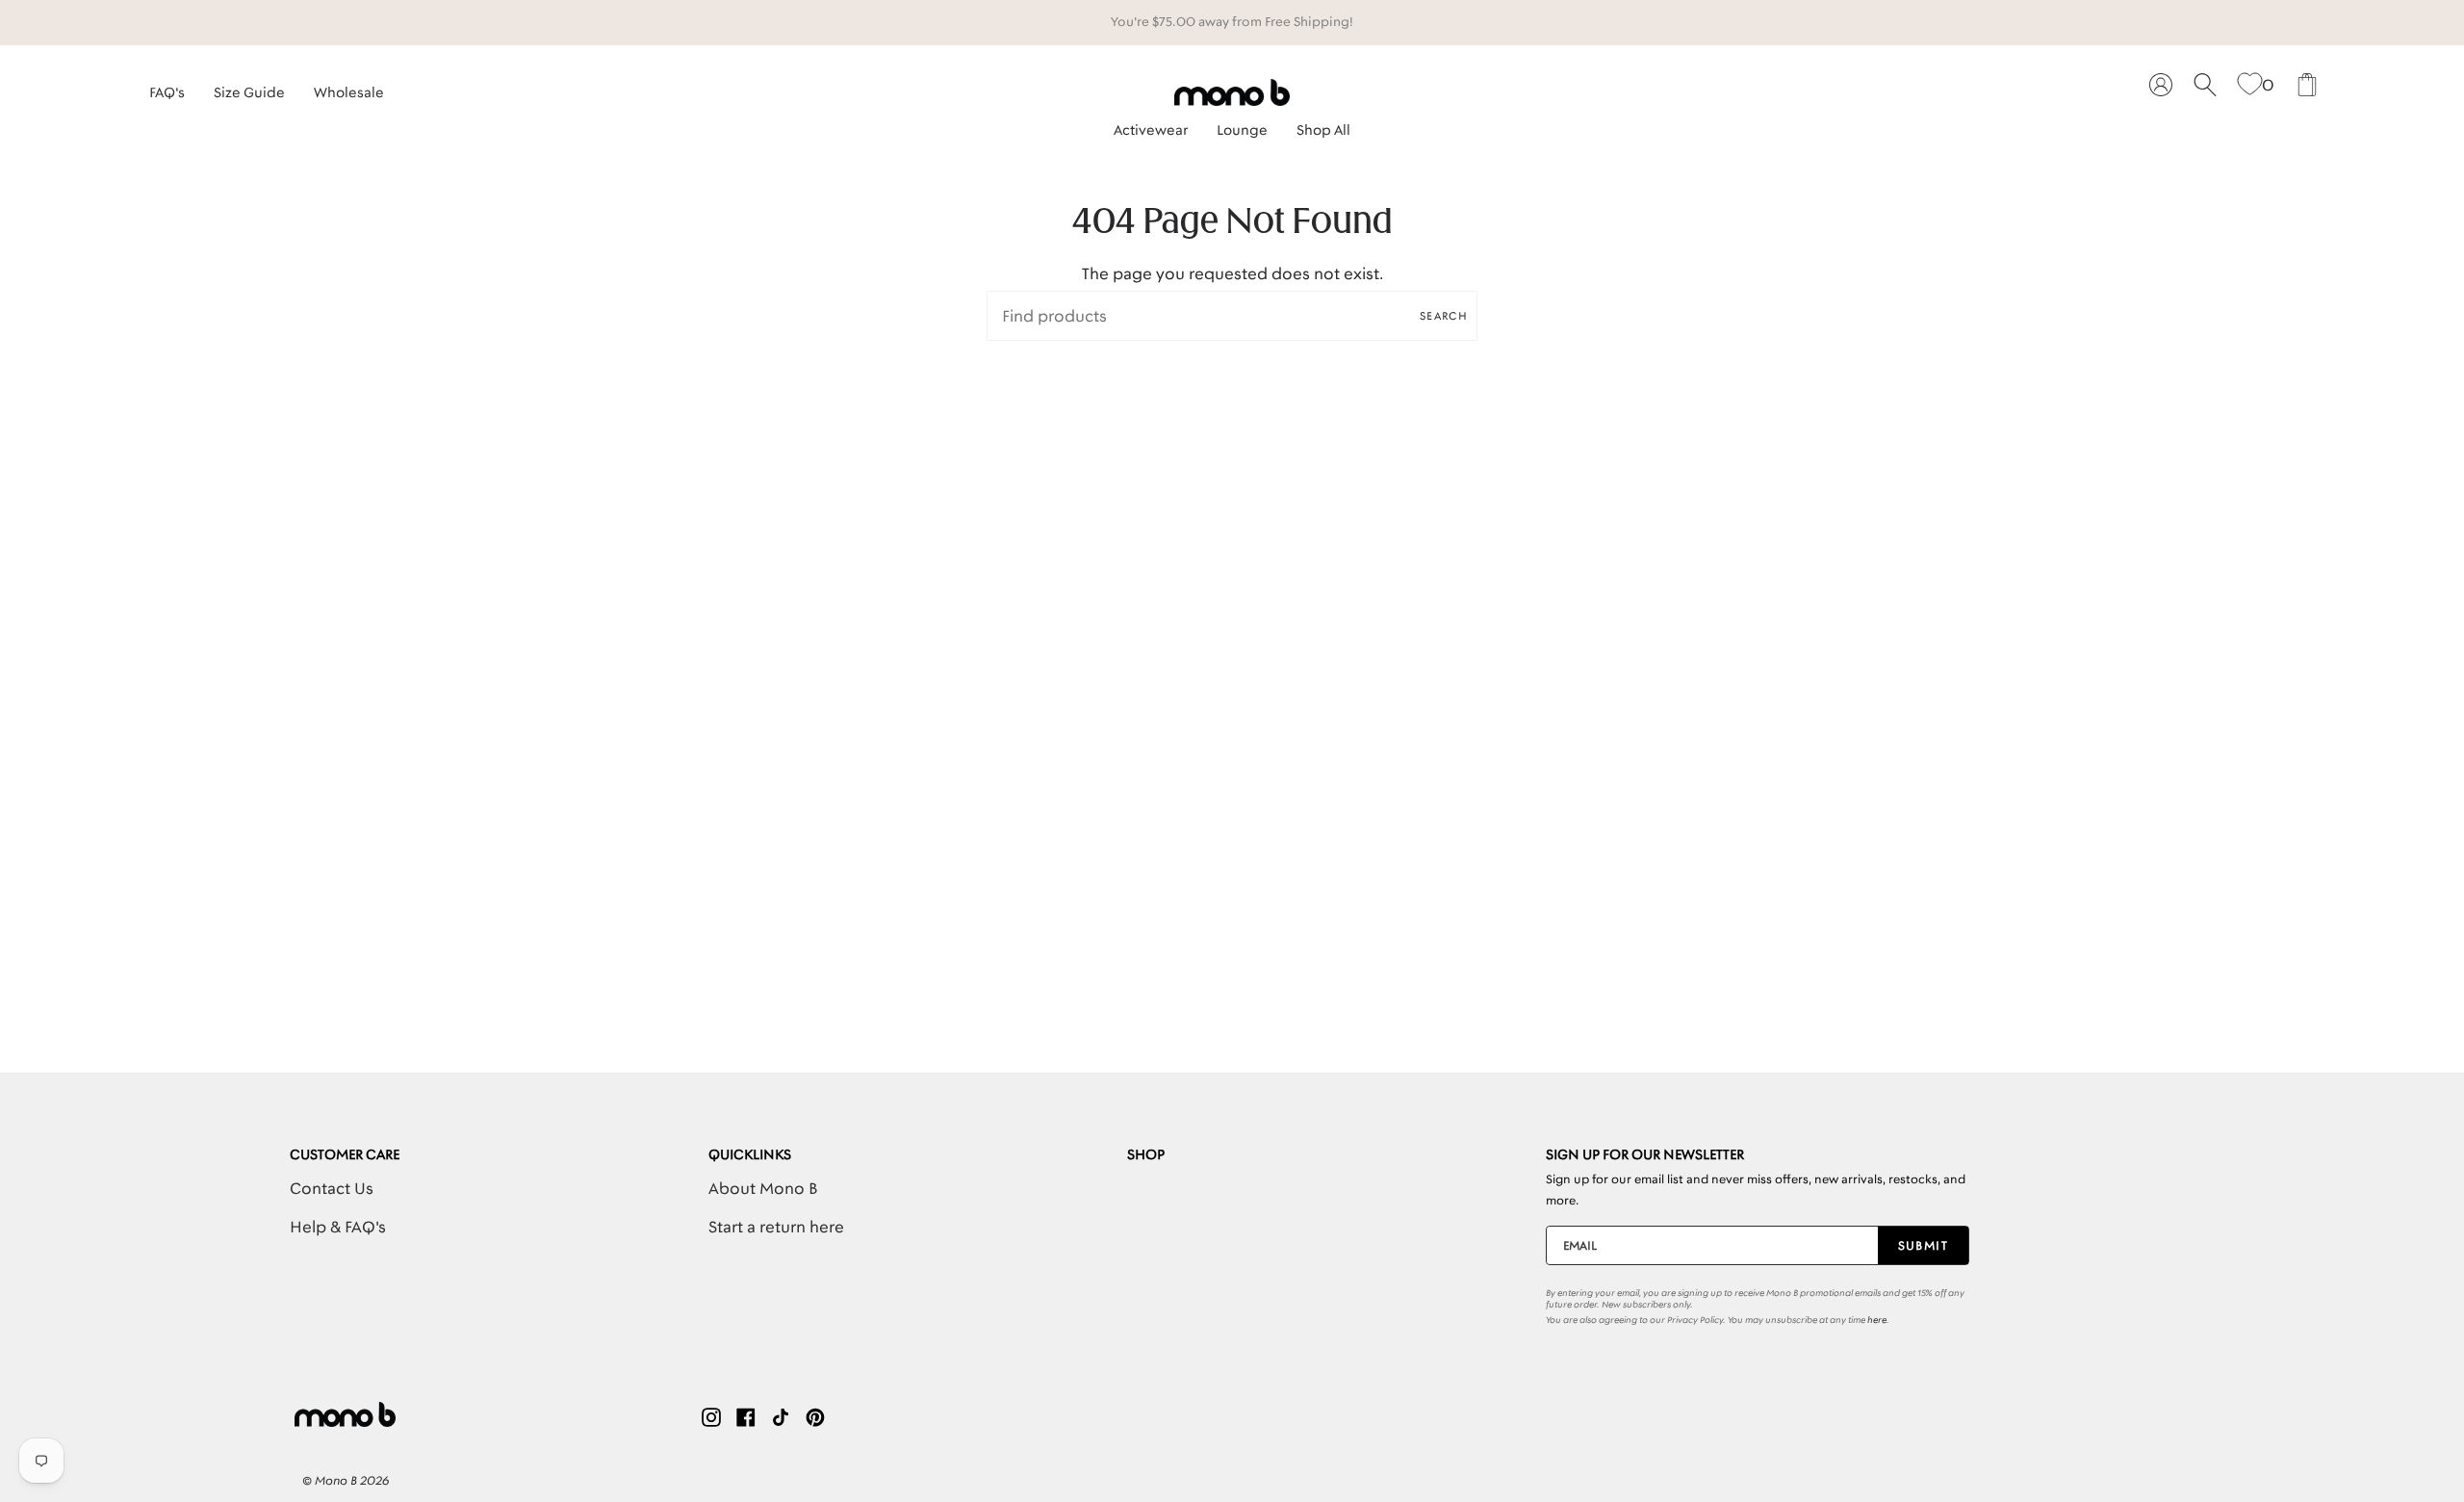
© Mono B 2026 (346, 1480)
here (1877, 1320)
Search (1444, 316)
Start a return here (776, 1227)
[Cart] (2307, 85)
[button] (1151, 125)
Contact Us (332, 1188)
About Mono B (763, 1188)
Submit (1924, 1245)
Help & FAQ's (338, 1227)
